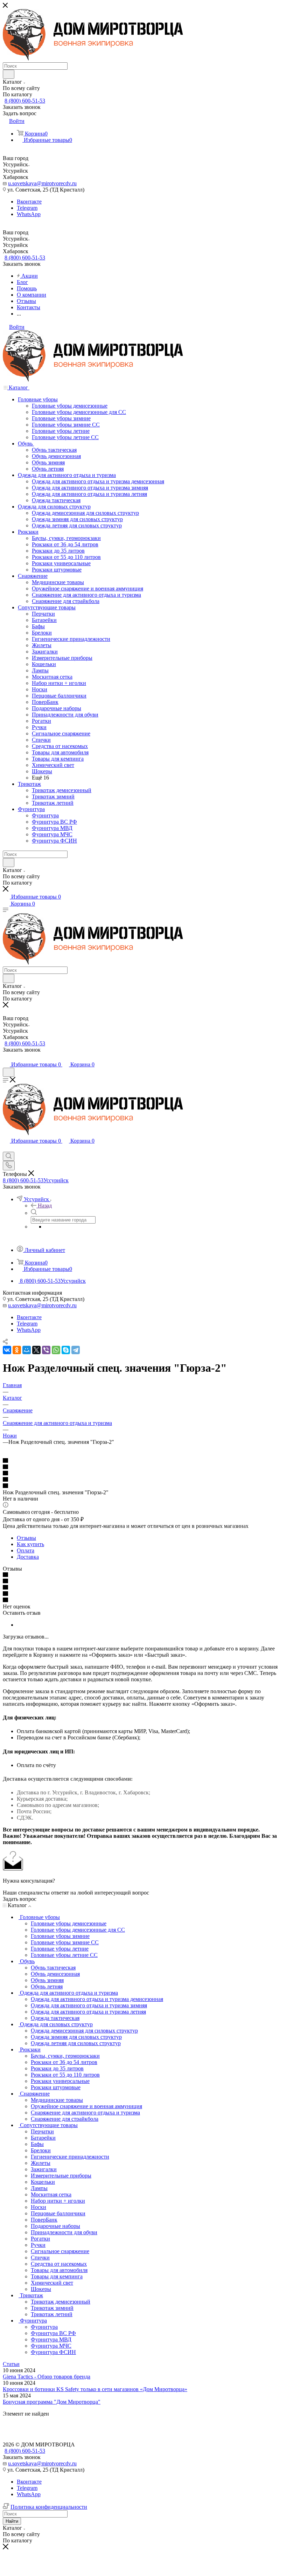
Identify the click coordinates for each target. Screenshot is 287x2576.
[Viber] (46, 1350)
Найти (12, 2521)
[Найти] (9, 74)
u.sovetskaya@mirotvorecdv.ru (42, 183)
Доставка (28, 1557)
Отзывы (26, 1538)
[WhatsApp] (56, 1350)
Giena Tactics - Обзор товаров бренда (47, 2377)
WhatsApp (29, 214)
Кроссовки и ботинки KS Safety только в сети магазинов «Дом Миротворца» (95, 2389)
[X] (36, 1350)
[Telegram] (76, 1350)
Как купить (30, 1544)
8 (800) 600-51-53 (25, 101)
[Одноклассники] (17, 1350)
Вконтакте (29, 202)
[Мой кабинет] (6, 1057)
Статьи (11, 2364)
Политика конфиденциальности (49, 2507)
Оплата (26, 1550)
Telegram (27, 208)
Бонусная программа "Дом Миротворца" (52, 2402)
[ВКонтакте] (7, 1350)
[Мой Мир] (27, 1350)
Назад (45, 1206)
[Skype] (66, 1350)
